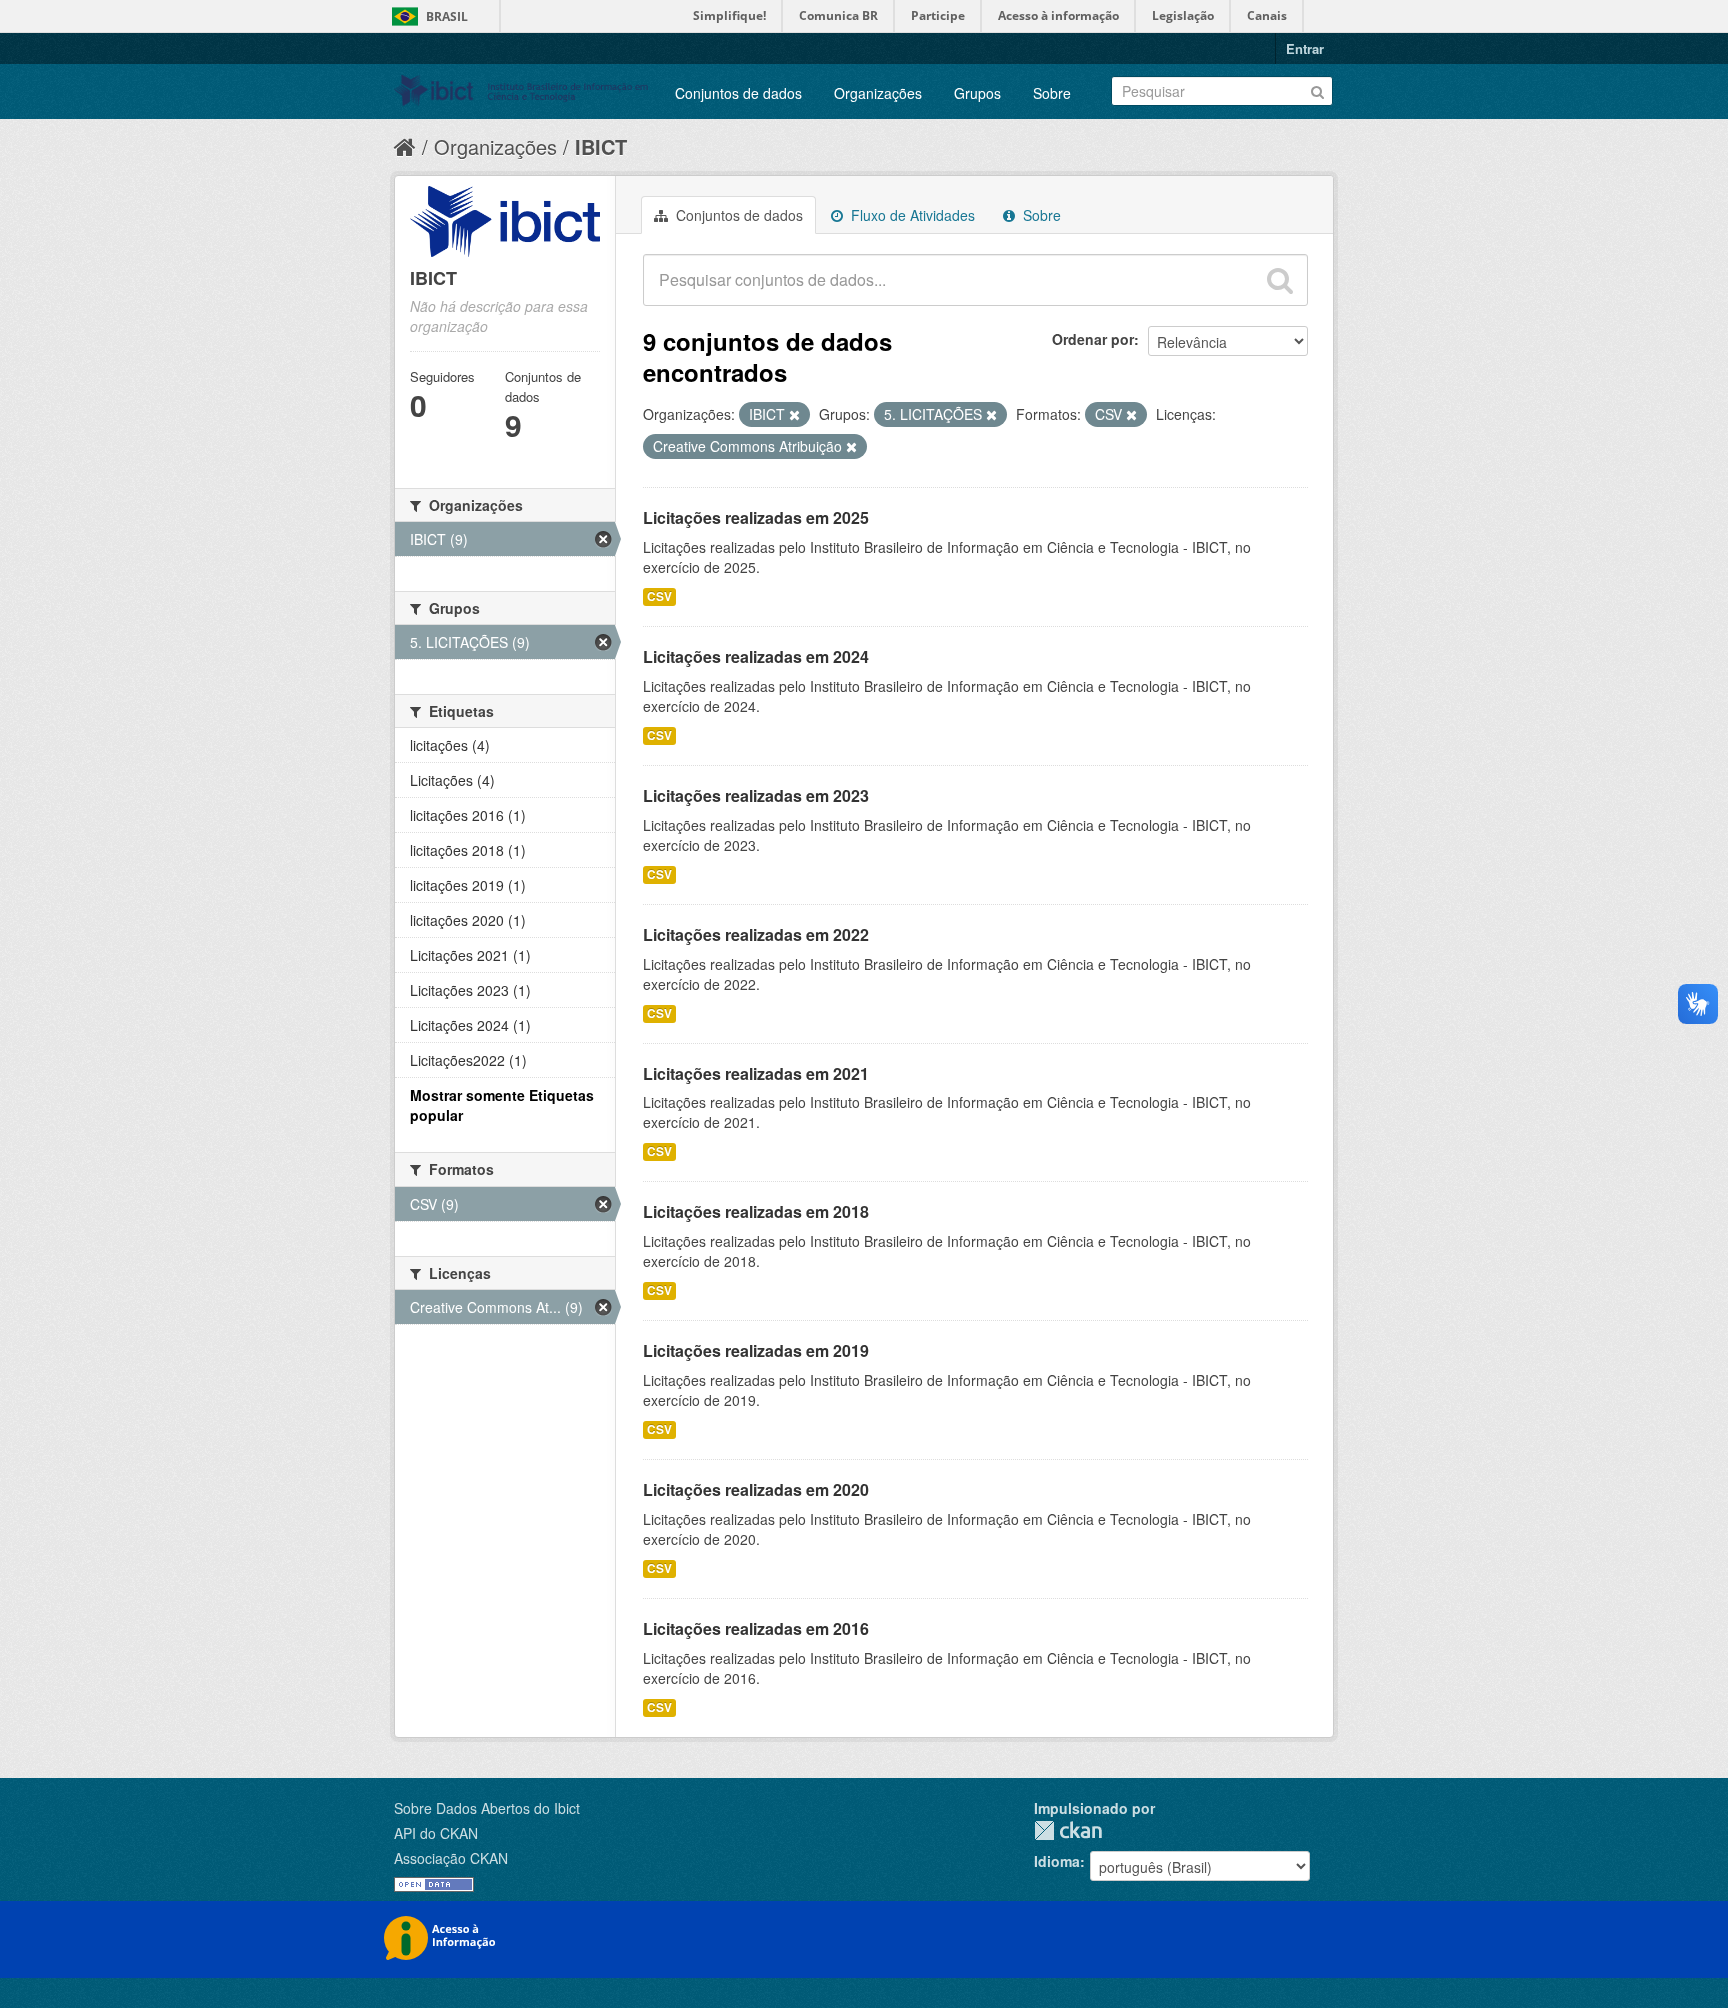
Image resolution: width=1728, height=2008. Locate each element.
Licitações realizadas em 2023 (756, 795)
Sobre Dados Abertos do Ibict (487, 1808)
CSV (659, 596)
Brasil (447, 16)
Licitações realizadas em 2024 (756, 656)
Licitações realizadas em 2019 (756, 1350)
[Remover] (794, 415)
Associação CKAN (451, 1858)
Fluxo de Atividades (911, 215)
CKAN (1068, 1830)
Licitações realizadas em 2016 (756, 1628)
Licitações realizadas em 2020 (756, 1489)
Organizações (878, 93)
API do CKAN (436, 1833)
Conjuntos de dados (738, 93)
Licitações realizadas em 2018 (756, 1211)
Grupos (977, 93)
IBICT (601, 146)
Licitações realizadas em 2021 (756, 1073)
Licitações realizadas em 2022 (756, 934)
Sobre (1052, 93)
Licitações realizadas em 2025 (756, 517)
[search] (1280, 280)
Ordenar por (1093, 339)
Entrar (1305, 48)
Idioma (1057, 1861)
